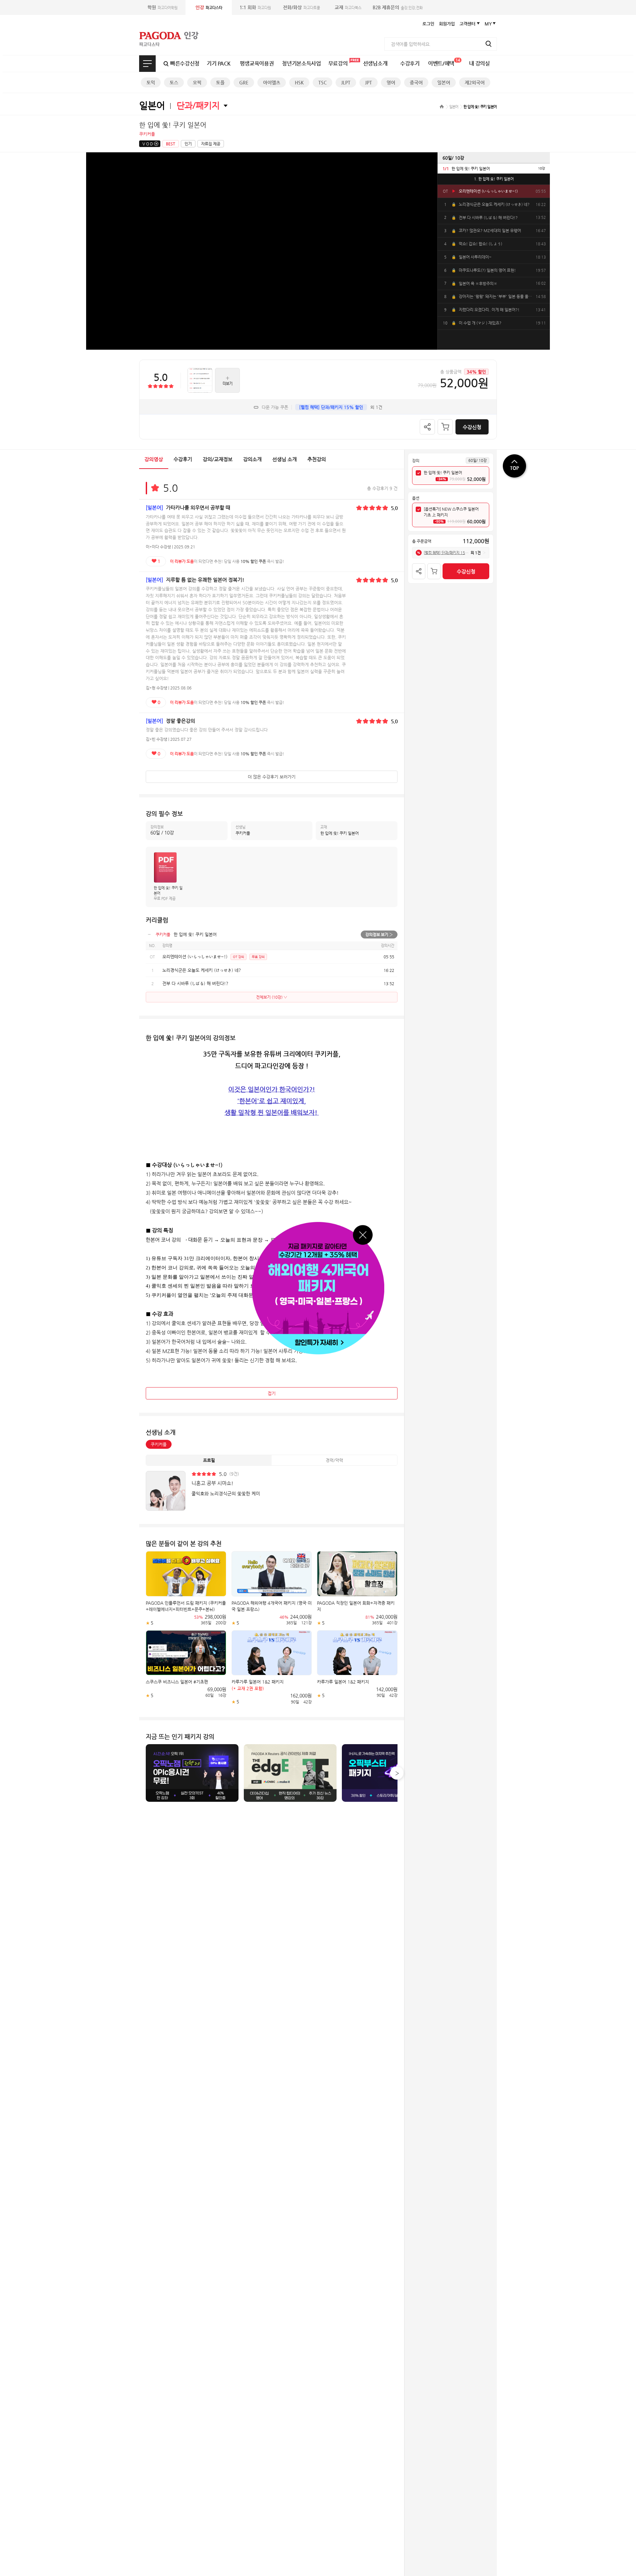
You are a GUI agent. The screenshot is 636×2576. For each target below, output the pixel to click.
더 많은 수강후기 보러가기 (272, 777)
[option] (494, 168)
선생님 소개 (285, 459)
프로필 (209, 1460)
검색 (489, 44)
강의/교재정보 (218, 459)
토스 (174, 82)
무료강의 (338, 63)
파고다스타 (209, 7)
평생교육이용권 (257, 63)
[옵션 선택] (418, 510)
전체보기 (147, 64)
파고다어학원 (162, 7)
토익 (151, 82)
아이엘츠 (272, 82)
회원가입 (447, 24)
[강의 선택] (418, 473)
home (442, 106)
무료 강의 (258, 957)
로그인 (428, 24)
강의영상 (154, 459)
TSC (322, 82)
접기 (272, 1393)
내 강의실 (479, 63)
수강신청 (472, 427)
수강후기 (410, 63)
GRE (244, 82)
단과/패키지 (198, 105)
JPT (369, 82)
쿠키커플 (159, 1444)
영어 (391, 82)
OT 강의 (238, 957)
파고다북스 (348, 7)
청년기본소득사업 (301, 63)
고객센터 (467, 24)
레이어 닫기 (363, 1235)
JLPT (346, 82)
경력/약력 (334, 1460)
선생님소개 (375, 63)
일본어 (444, 82)
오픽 (197, 82)
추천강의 (317, 459)
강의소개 (252, 459)
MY (488, 24)
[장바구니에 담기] (445, 427)
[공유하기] (427, 427)
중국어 (416, 82)
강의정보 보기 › (379, 934)
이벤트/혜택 (444, 62)
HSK (299, 82)
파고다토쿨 (301, 7)
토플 (220, 82)
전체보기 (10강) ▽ (272, 997)
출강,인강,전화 (398, 7)
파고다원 (255, 7)
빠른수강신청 (185, 63)
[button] (397, 1773)
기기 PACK (219, 63)
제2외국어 (475, 82)
